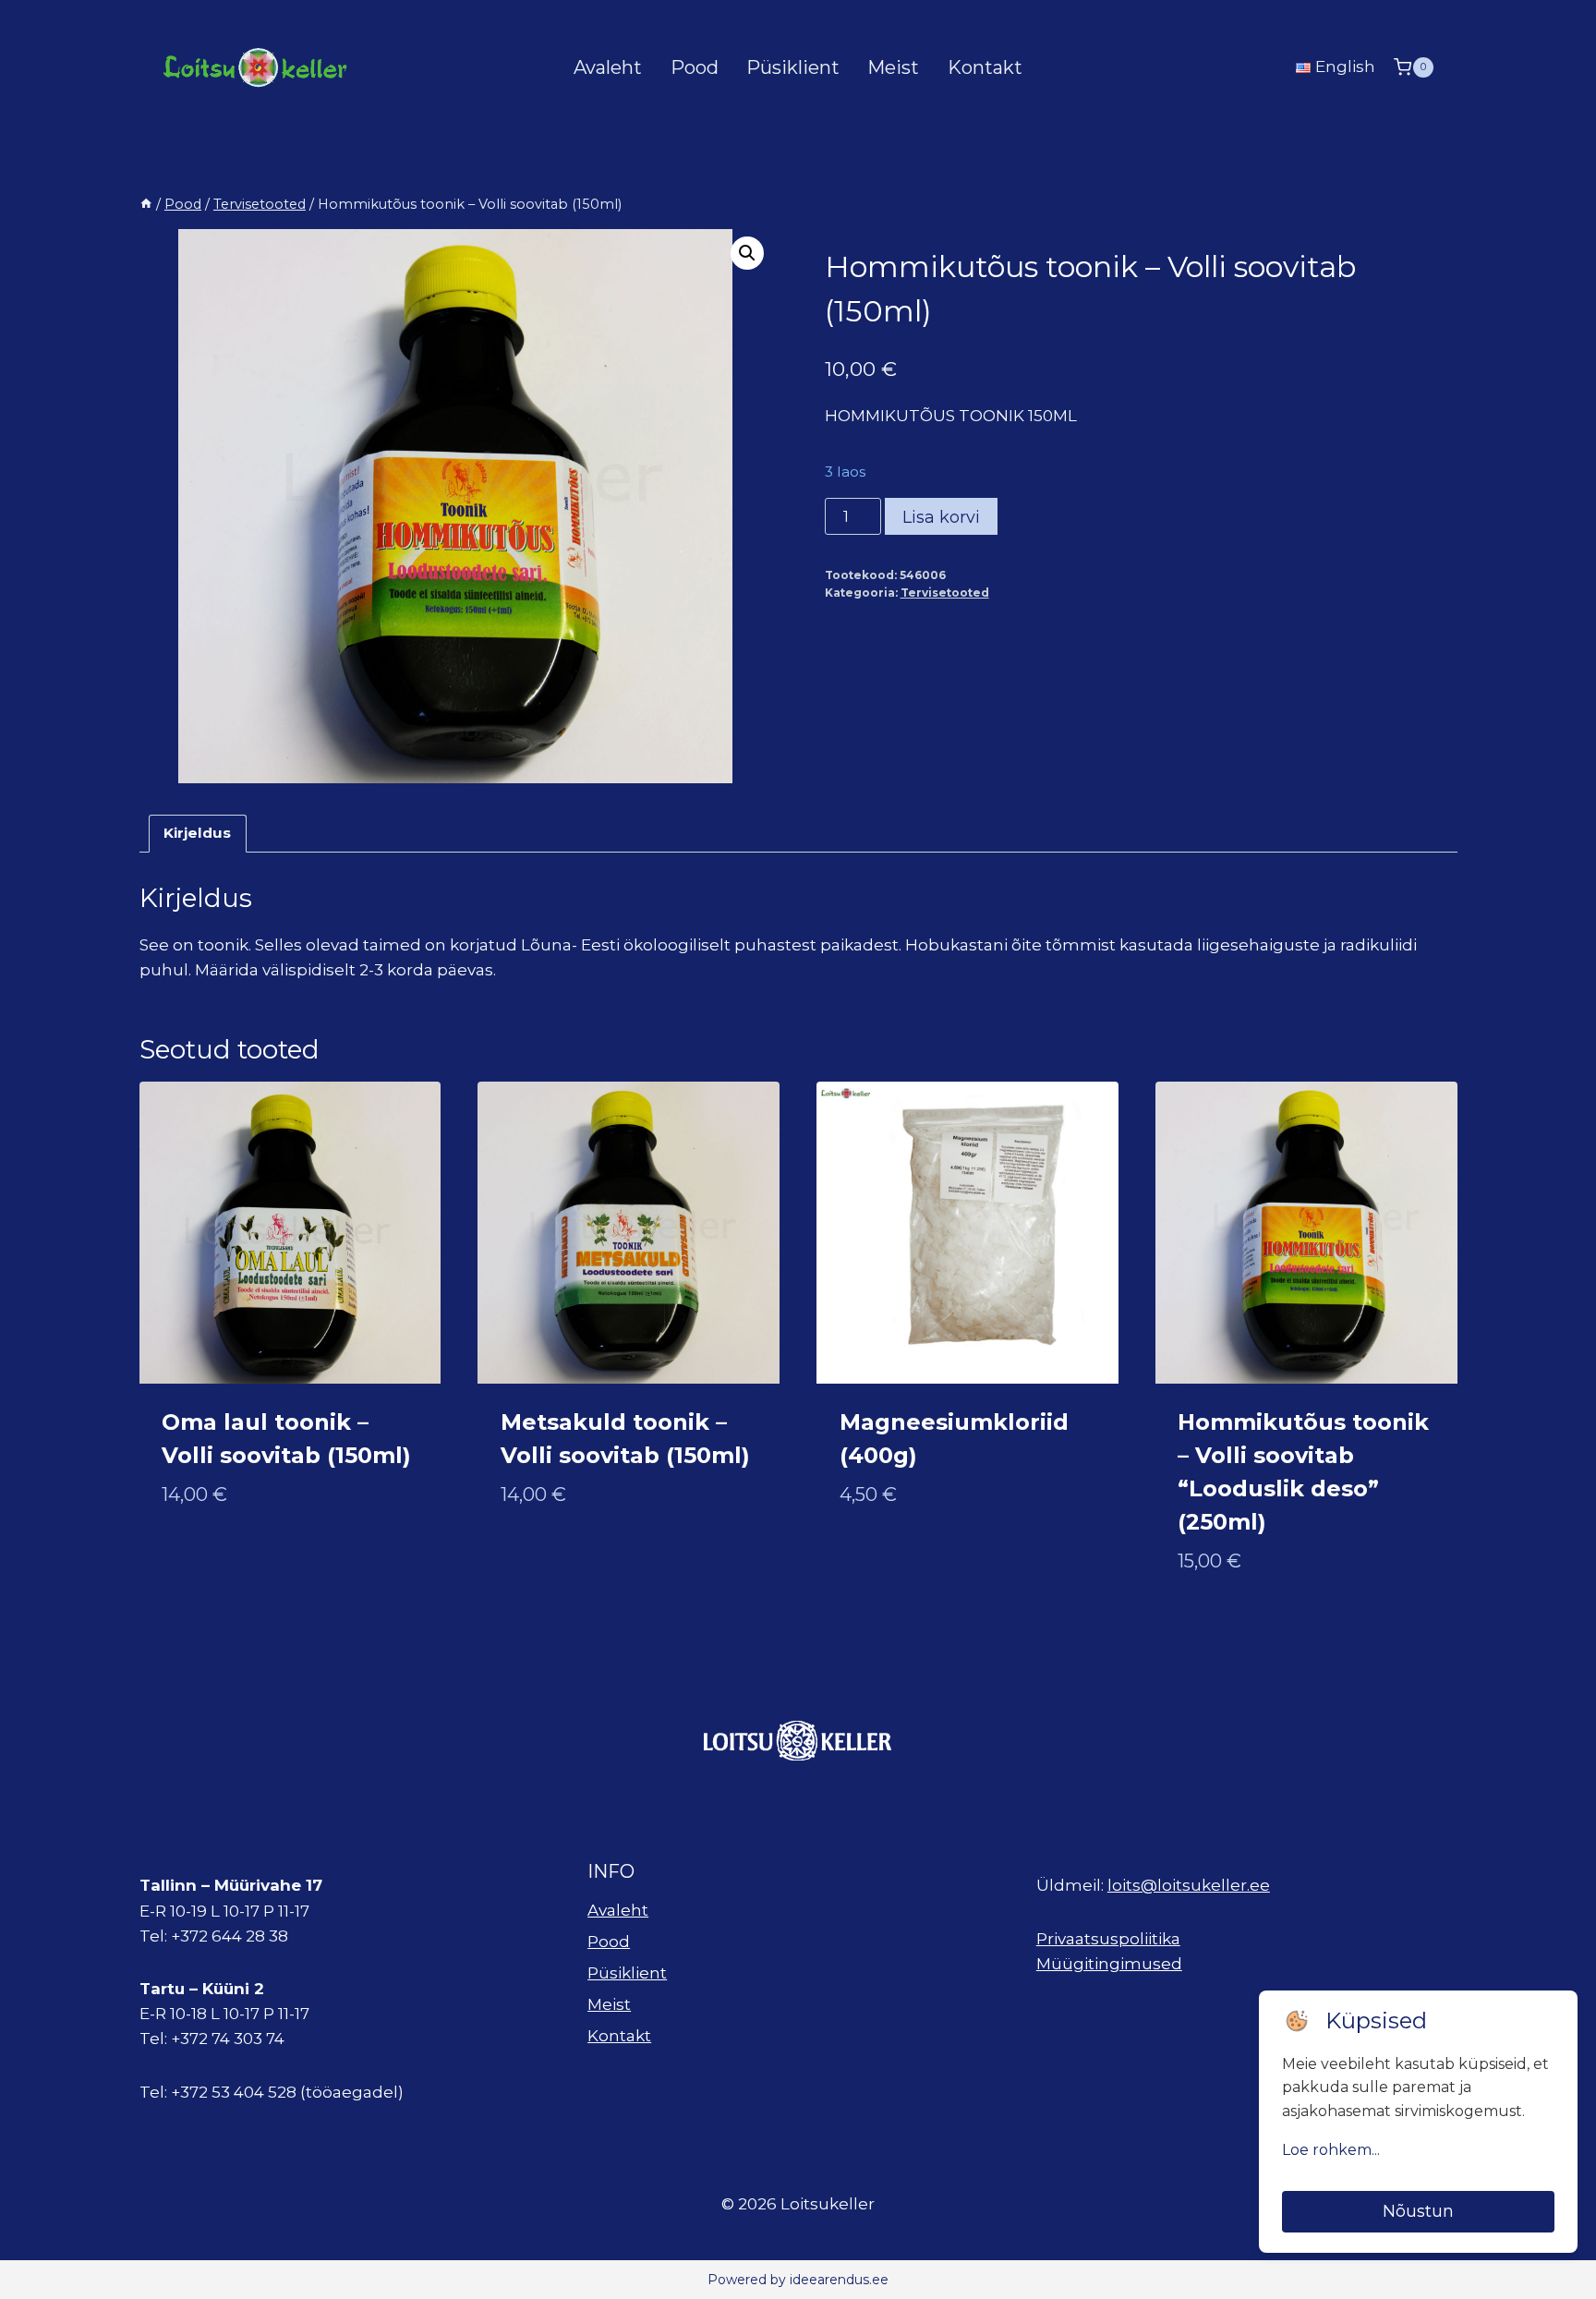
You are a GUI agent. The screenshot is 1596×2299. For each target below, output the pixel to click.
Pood (695, 67)
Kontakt (985, 67)
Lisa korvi (941, 517)
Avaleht (608, 67)
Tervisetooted (945, 593)
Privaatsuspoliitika (1108, 1939)
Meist (893, 67)
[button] (747, 253)
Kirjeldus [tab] (197, 833)
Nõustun (1418, 2211)
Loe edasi (539, 1555)
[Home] (146, 204)
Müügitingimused (1109, 1964)
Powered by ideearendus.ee (798, 2280)
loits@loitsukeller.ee (1189, 1885)
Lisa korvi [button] (203, 1555)
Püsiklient (793, 67)
